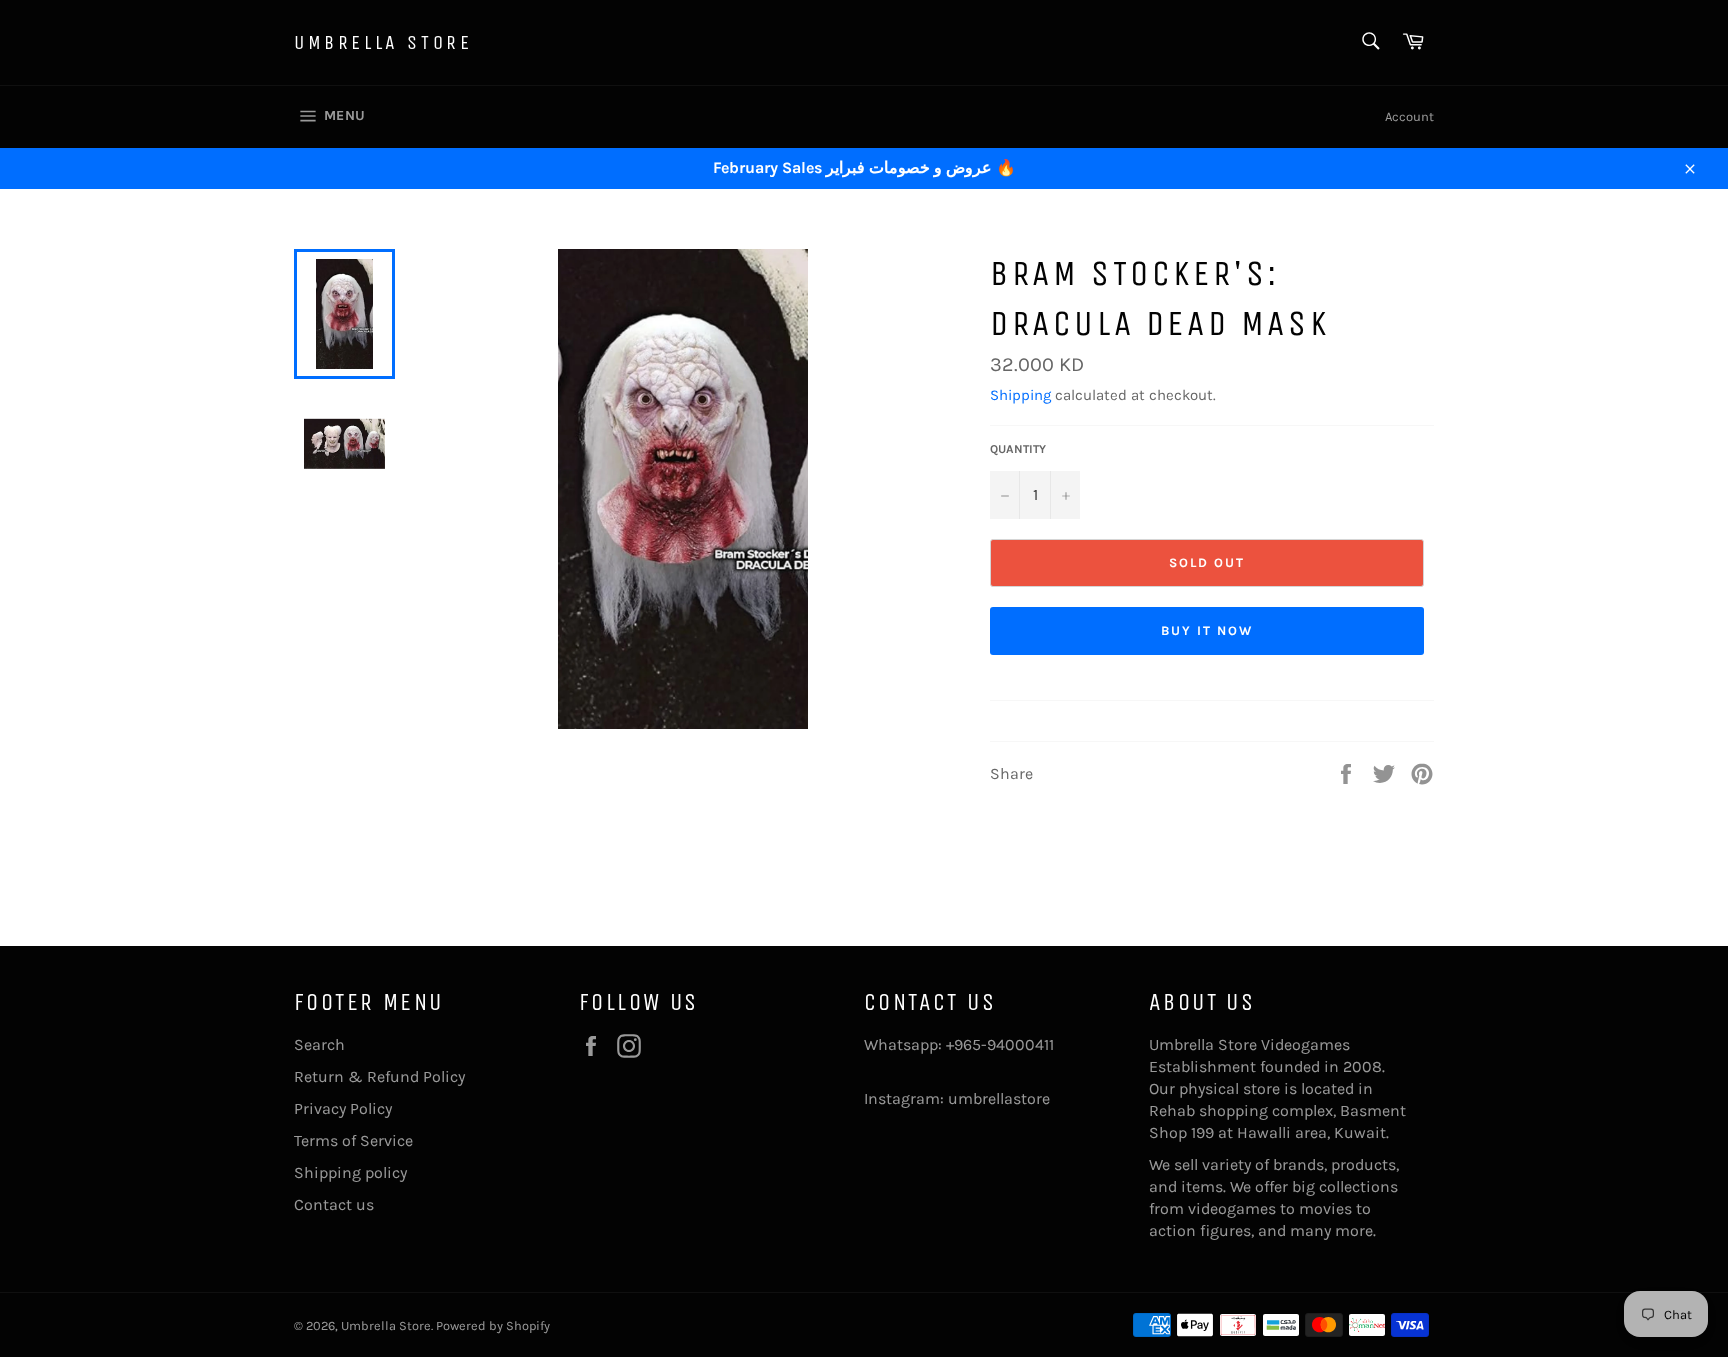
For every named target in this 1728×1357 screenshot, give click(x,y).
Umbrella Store (383, 42)
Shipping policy (350, 1172)
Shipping (1020, 395)
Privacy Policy (343, 1108)
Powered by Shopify (493, 1325)
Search (319, 1044)
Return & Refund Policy (379, 1076)
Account (1409, 116)
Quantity (1018, 449)
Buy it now (1207, 630)
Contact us (334, 1204)
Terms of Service (353, 1140)
